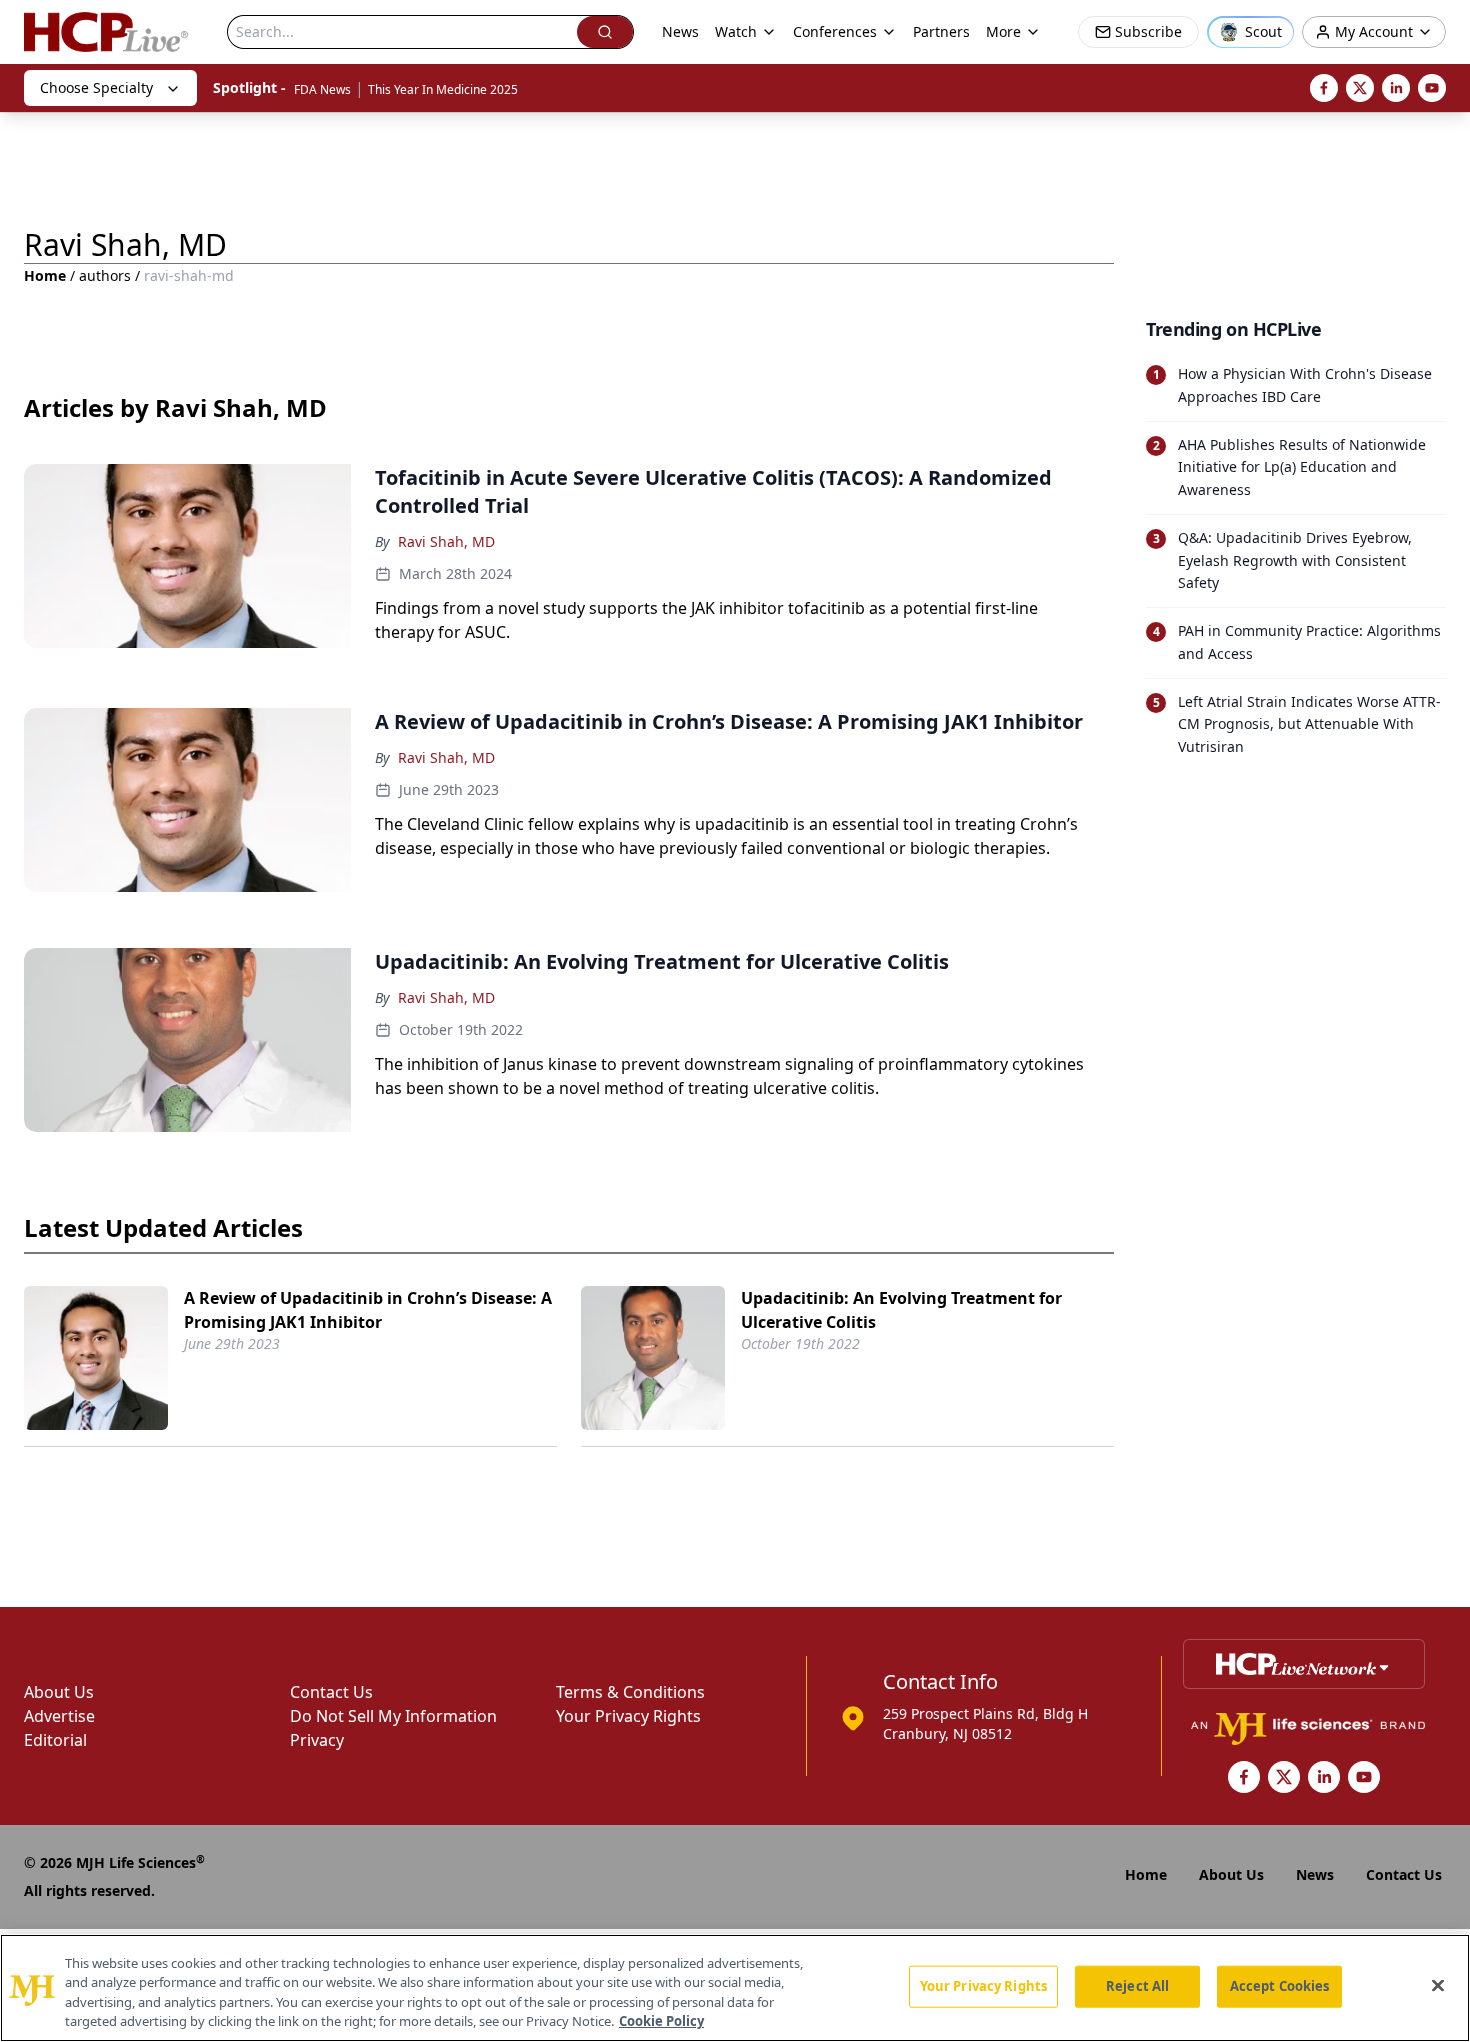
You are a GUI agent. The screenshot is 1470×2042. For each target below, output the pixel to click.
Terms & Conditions (630, 1692)
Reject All (1137, 1986)
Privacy (317, 1740)
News (680, 31)
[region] (735, 1988)
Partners (941, 31)
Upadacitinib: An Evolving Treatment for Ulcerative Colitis (901, 1310)
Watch (736, 31)
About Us (59, 1692)
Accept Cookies (1280, 1986)
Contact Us (331, 1692)
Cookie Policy (661, 2021)
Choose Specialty (96, 87)
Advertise (59, 1716)
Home (45, 275)
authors (105, 275)
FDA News (322, 89)
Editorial (55, 1740)
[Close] (1438, 1985)
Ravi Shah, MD (446, 541)
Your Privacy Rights (628, 1716)
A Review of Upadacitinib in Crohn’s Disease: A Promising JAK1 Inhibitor (368, 1310)
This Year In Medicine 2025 (443, 89)
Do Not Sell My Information (393, 1716)
